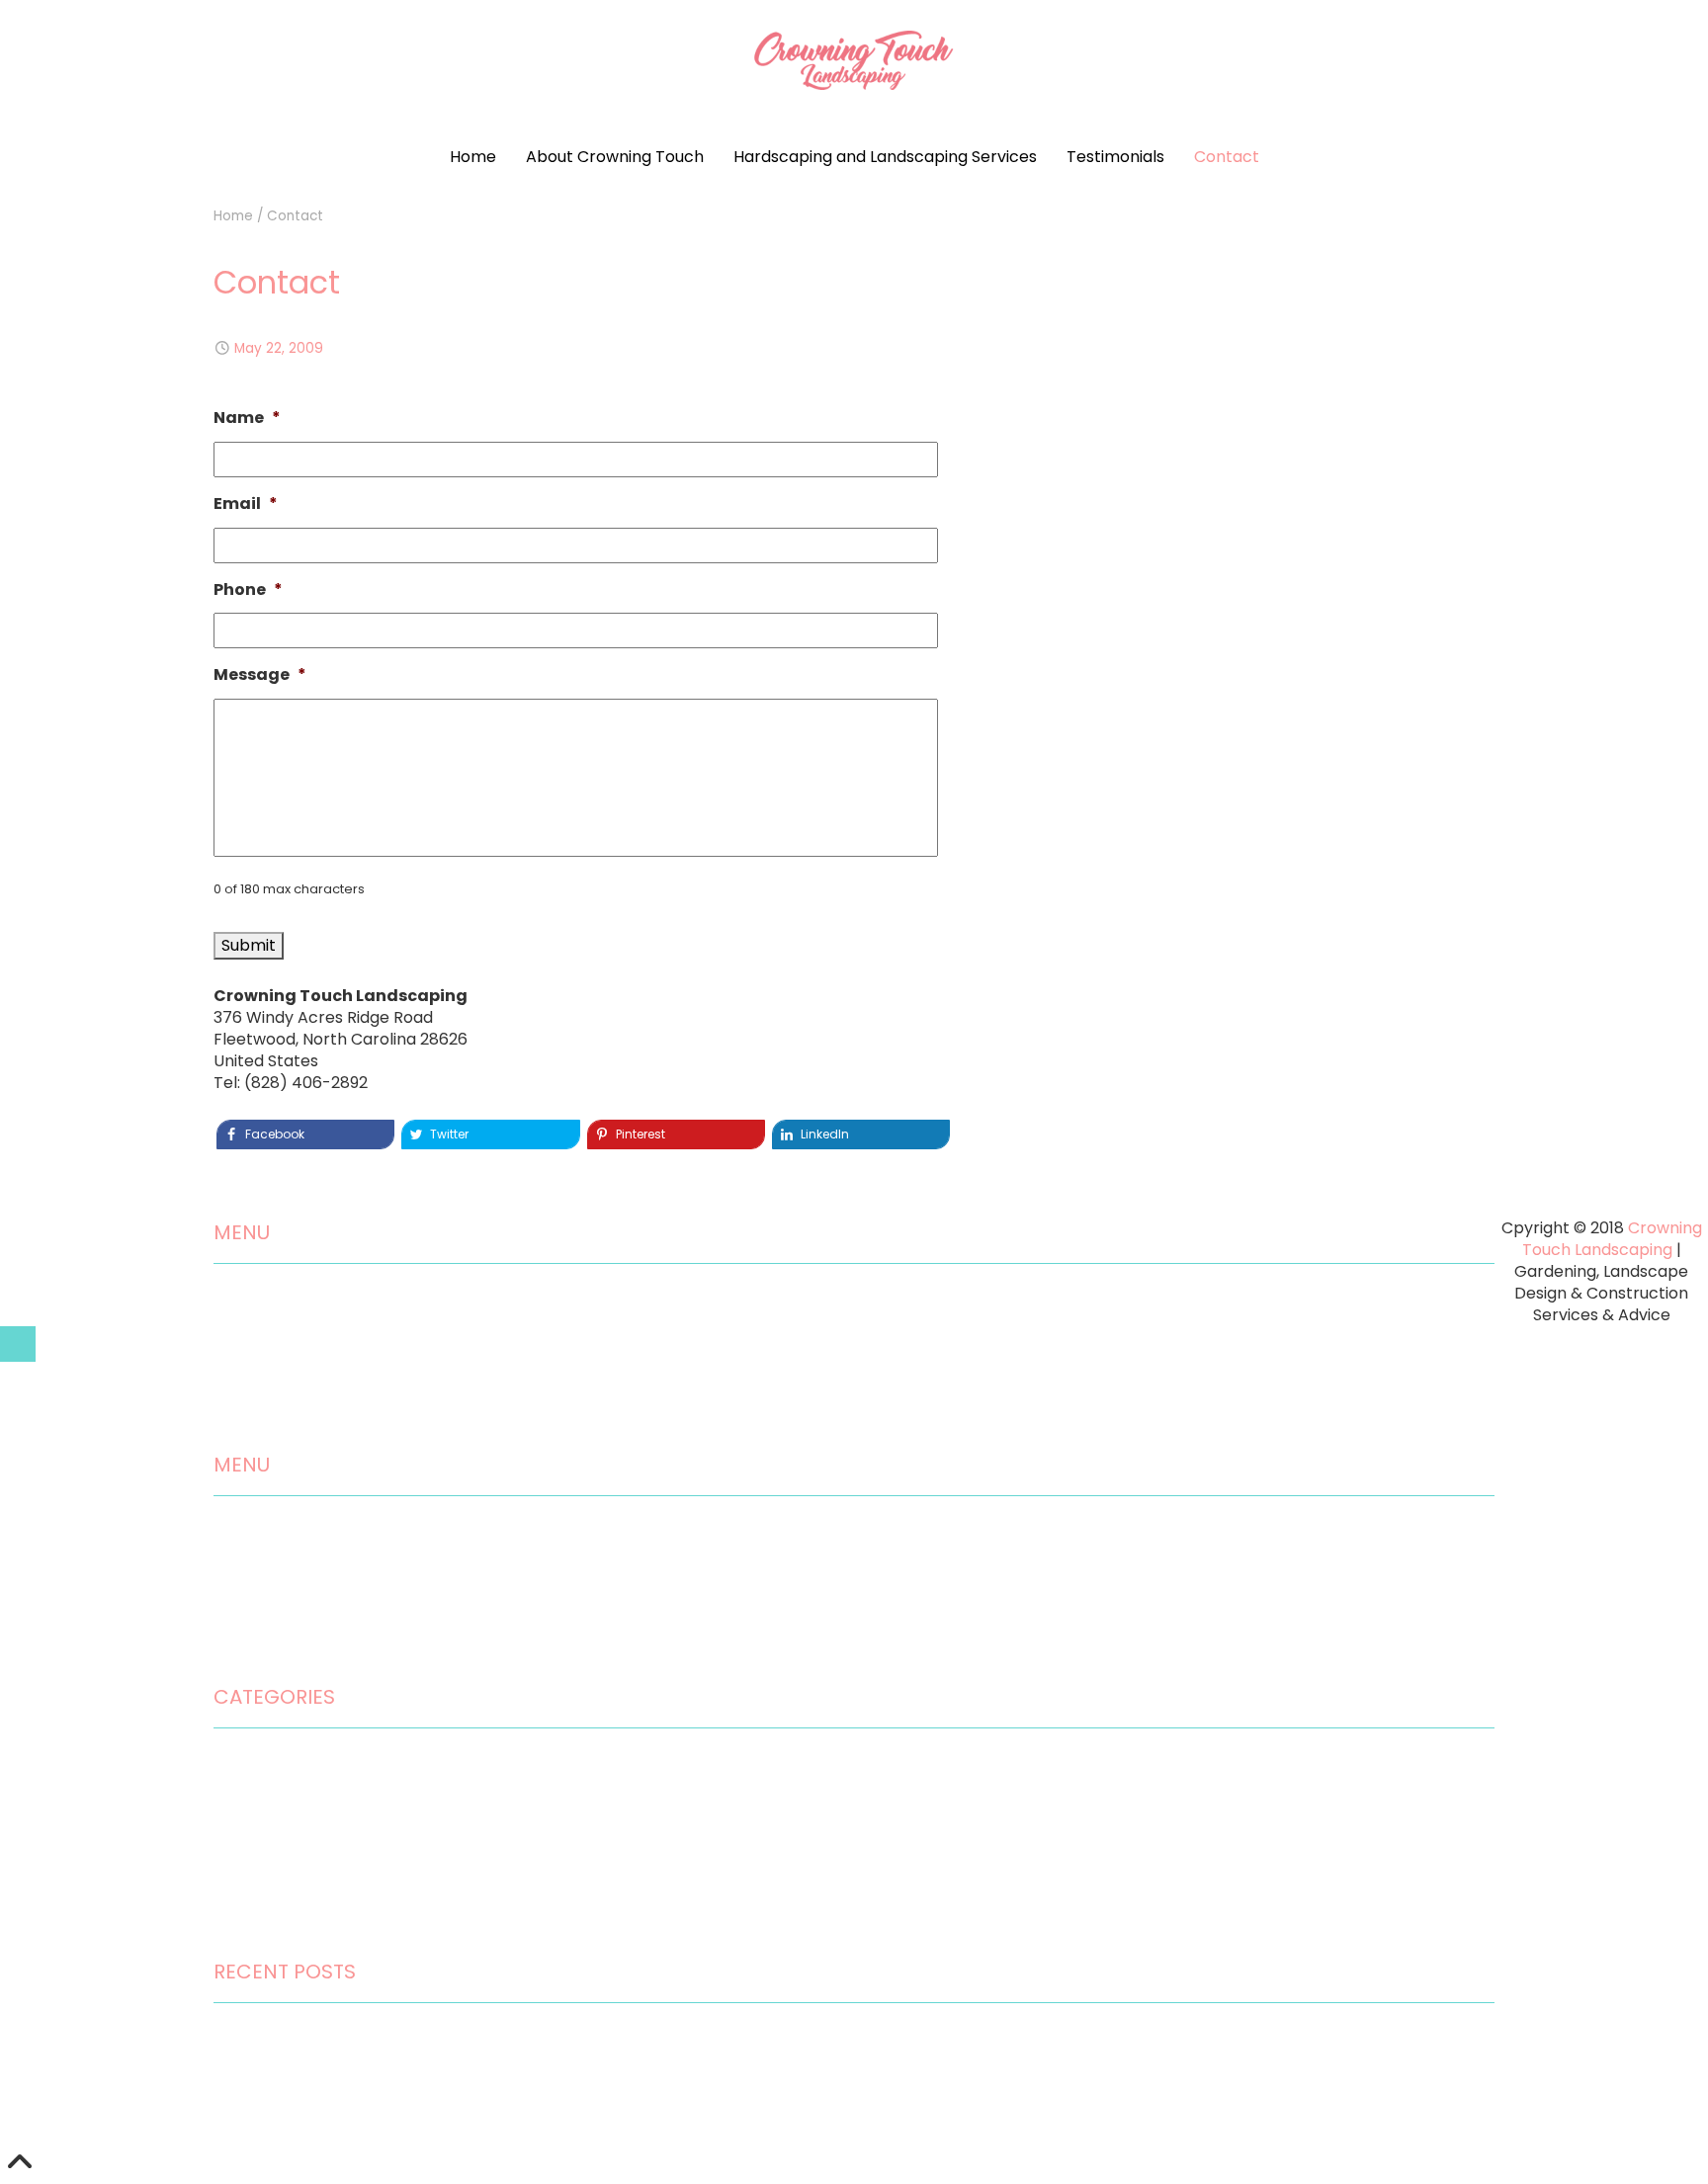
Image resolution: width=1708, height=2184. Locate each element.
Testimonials (1115, 157)
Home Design (265, 1765)
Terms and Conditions (299, 1660)
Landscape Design (284, 1850)
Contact (1227, 157)
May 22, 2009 (279, 348)
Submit (249, 945)
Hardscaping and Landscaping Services (885, 157)
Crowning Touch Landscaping (1612, 1239)
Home (473, 157)
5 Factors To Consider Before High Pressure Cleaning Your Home (463, 2082)
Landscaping (262, 1892)
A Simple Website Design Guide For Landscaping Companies (446, 2124)
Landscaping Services (297, 1385)
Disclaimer (255, 1575)
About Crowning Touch (615, 157)
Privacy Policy (267, 1617)
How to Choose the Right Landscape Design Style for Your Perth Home (485, 2039)
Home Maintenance (290, 1807)
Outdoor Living (269, 1935)
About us (248, 1343)
